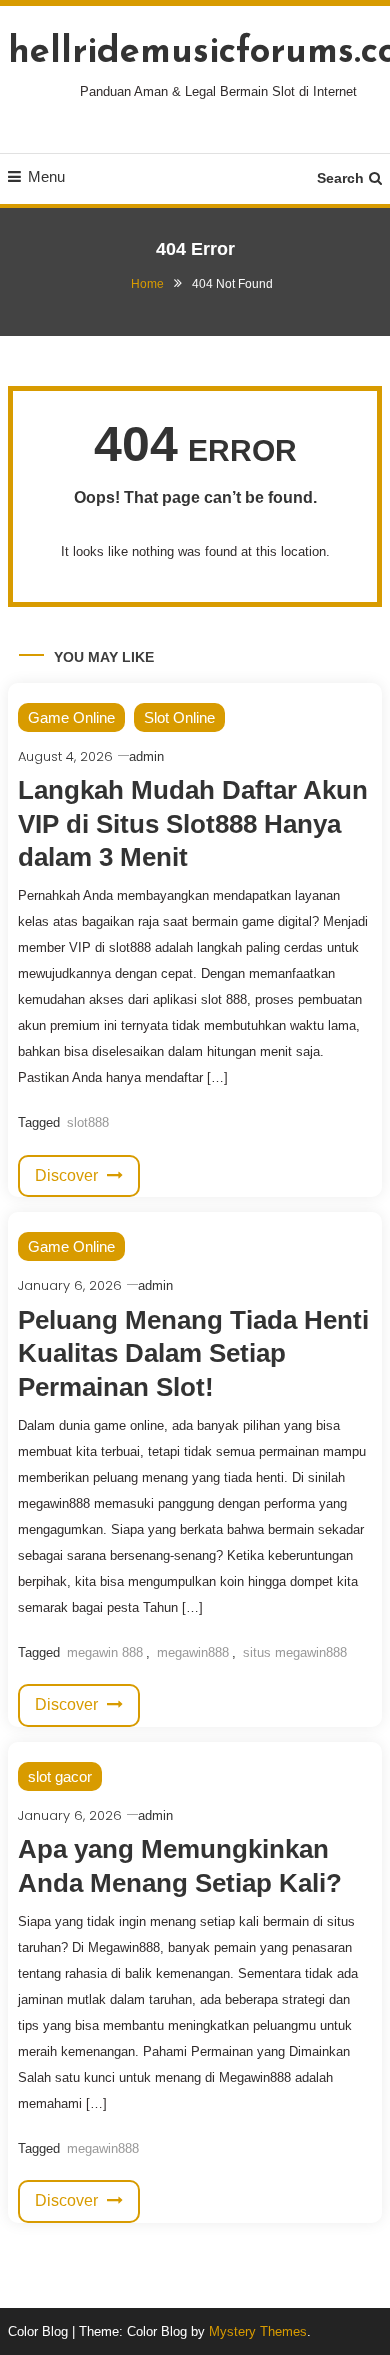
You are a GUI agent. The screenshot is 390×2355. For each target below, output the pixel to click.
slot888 (88, 1122)
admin (146, 756)
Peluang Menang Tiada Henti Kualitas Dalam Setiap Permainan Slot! (193, 1354)
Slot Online (179, 717)
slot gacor (60, 1776)
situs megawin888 (295, 1652)
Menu (46, 176)
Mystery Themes (258, 2331)
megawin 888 (105, 1652)
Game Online (71, 717)
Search (340, 178)
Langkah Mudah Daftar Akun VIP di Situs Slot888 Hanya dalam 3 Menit (193, 824)
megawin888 (193, 1652)
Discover (68, 1175)
